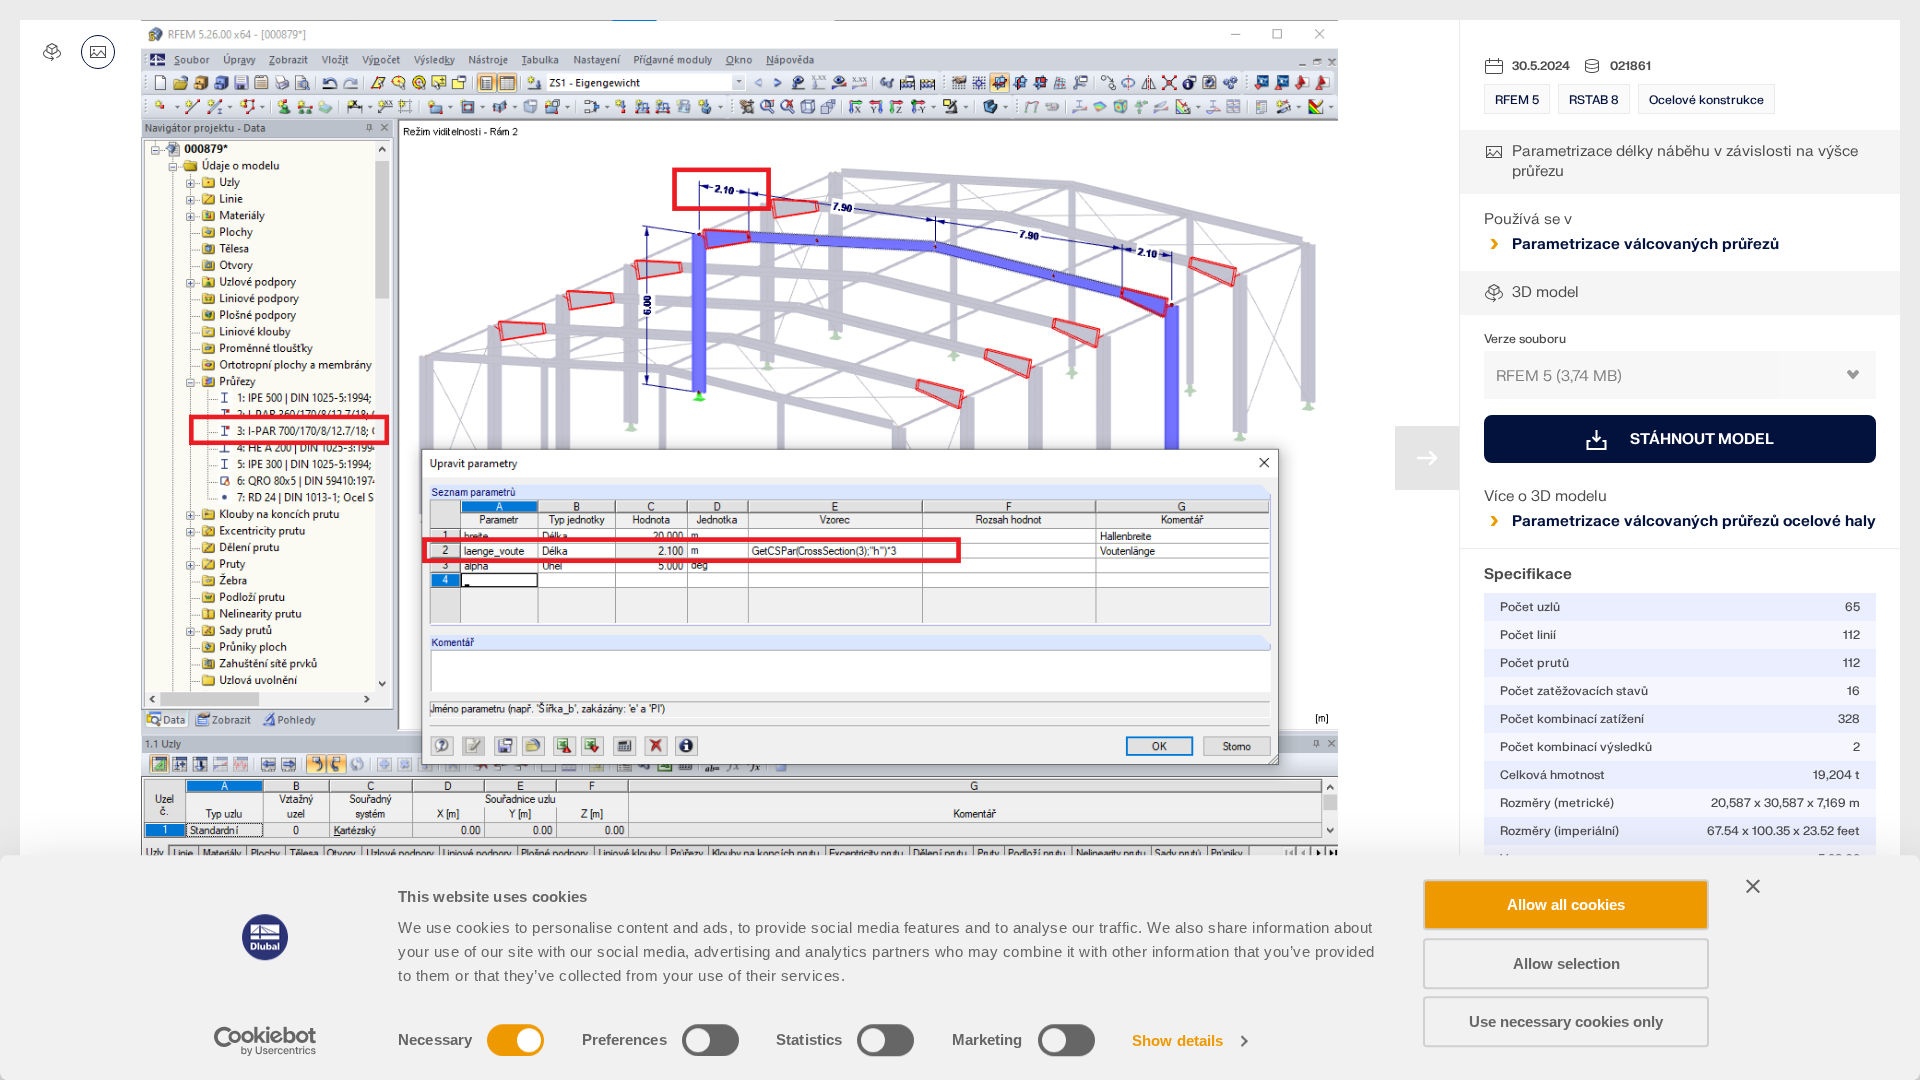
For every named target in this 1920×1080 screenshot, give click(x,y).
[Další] (1427, 458)
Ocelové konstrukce (1706, 100)
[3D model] (52, 52)
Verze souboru (1525, 339)
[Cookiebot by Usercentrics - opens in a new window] (265, 1041)
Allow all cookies (1566, 904)
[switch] (710, 1040)
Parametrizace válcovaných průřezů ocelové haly (1694, 521)
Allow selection (1566, 963)
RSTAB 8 (1594, 100)
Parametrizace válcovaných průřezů (1645, 244)
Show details (1177, 1040)
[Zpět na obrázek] (98, 52)
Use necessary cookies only (1566, 1021)
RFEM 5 (1517, 100)
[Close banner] (1753, 886)
